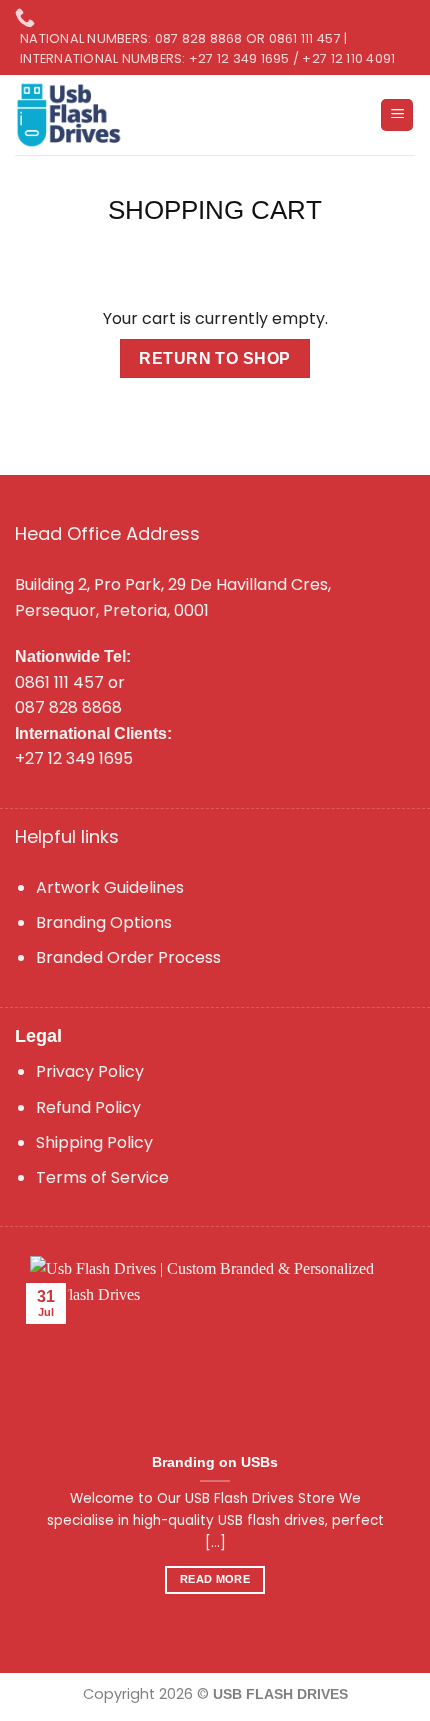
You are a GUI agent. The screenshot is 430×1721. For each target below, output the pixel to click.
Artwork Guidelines (110, 887)
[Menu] (397, 115)
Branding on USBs (215, 1462)
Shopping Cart (215, 210)
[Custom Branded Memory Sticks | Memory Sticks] (71, 115)
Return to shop (215, 358)
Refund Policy (88, 1107)
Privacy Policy (90, 1071)
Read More (215, 1579)
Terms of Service (102, 1177)
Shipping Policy (94, 1142)
